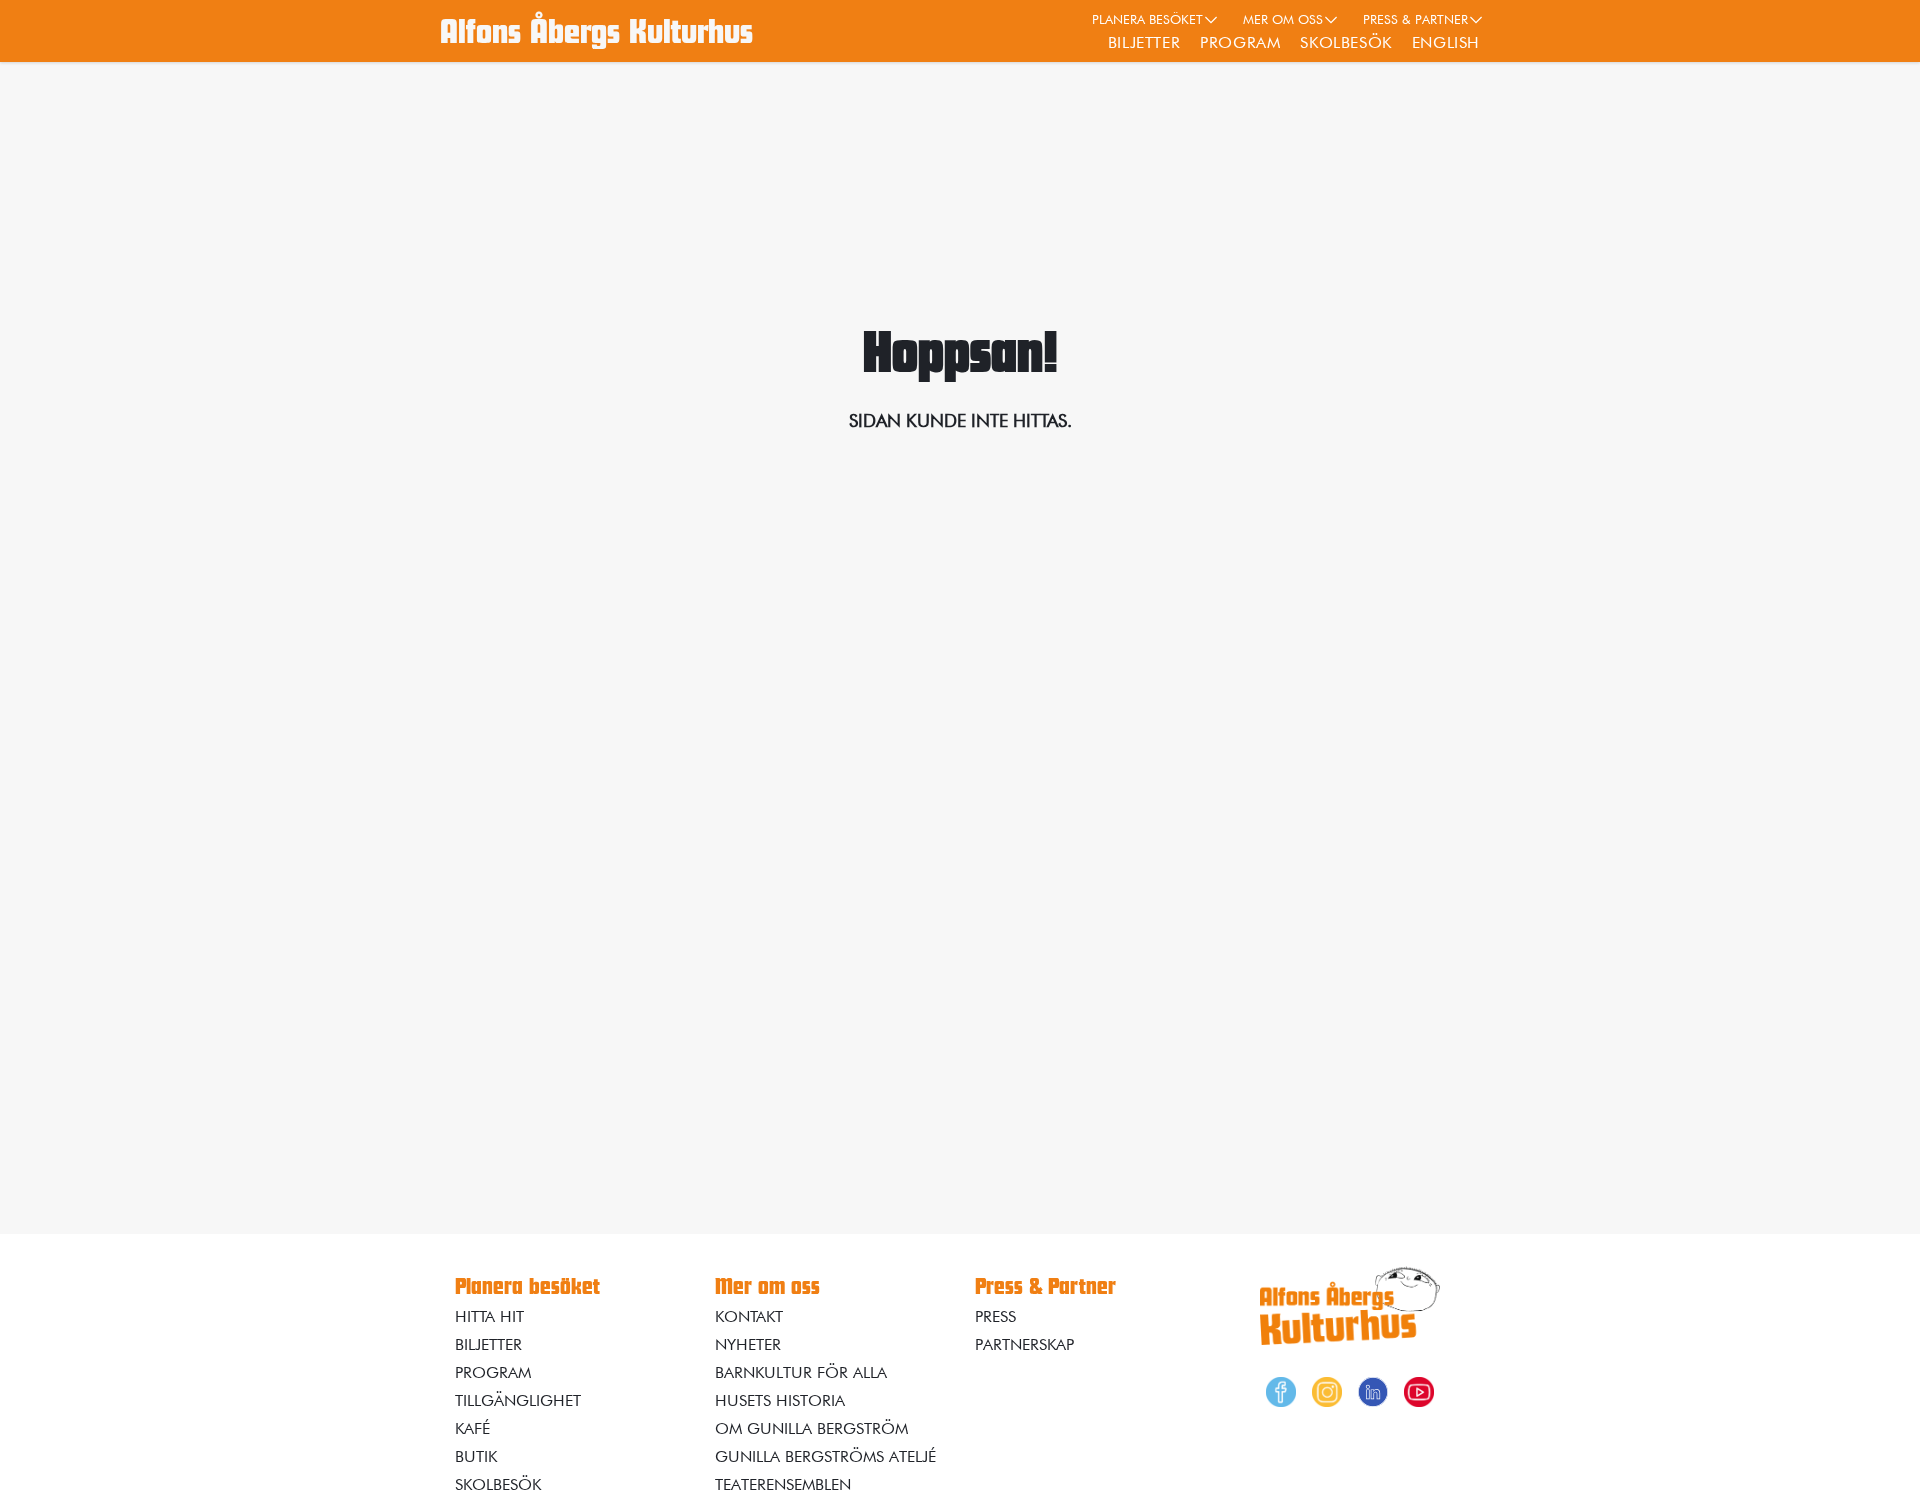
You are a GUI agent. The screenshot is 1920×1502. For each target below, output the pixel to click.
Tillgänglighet (518, 1400)
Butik (476, 1456)
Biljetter (1144, 42)
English (1446, 42)
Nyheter (748, 1344)
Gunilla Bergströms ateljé (825, 1456)
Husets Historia (780, 1400)
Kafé (472, 1428)
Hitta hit (489, 1316)
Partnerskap (1024, 1344)
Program (1240, 42)
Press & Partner (1415, 19)
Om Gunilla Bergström (811, 1428)
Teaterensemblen (783, 1484)
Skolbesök (1345, 42)
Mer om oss (1283, 19)
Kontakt (749, 1316)
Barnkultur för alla (801, 1372)
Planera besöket (1147, 19)
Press (995, 1316)
